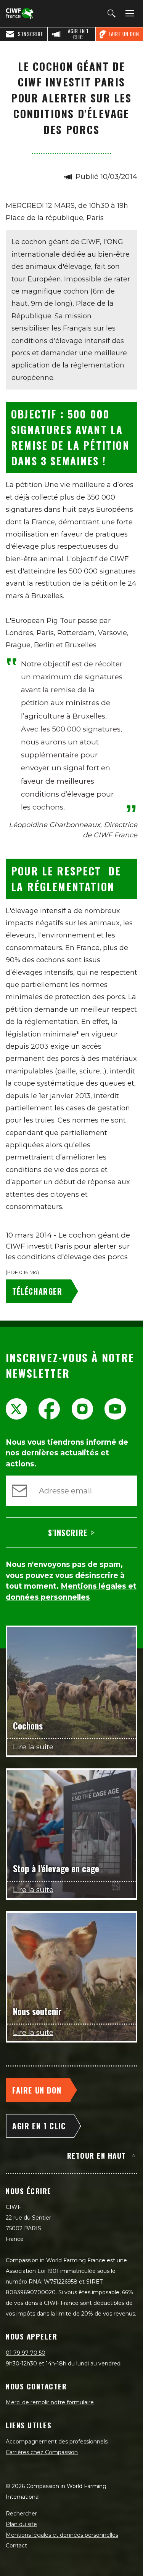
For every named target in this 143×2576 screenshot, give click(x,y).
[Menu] (129, 14)
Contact (16, 2546)
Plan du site (21, 2524)
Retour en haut (97, 2155)
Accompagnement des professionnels (57, 2442)
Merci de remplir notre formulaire (50, 2402)
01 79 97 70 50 (26, 2353)
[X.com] (16, 1409)
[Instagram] (82, 1409)
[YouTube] (115, 1409)
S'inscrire (68, 1533)
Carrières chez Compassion (42, 2452)
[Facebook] (49, 1409)
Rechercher (21, 2514)
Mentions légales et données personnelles (62, 2535)
